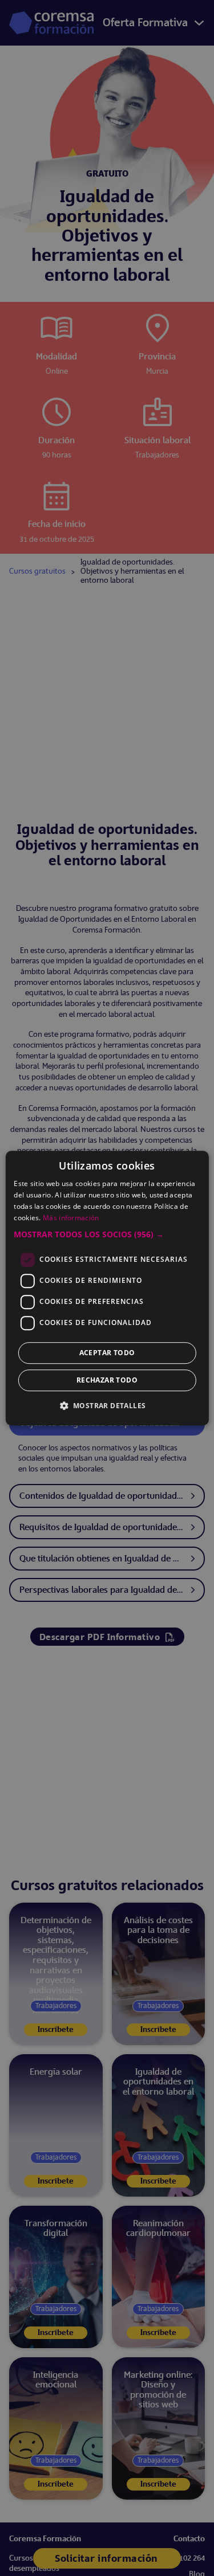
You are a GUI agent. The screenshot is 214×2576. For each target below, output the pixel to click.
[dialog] (107, 1288)
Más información (71, 1218)
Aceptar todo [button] (107, 1353)
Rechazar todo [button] (107, 1380)
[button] (107, 1234)
